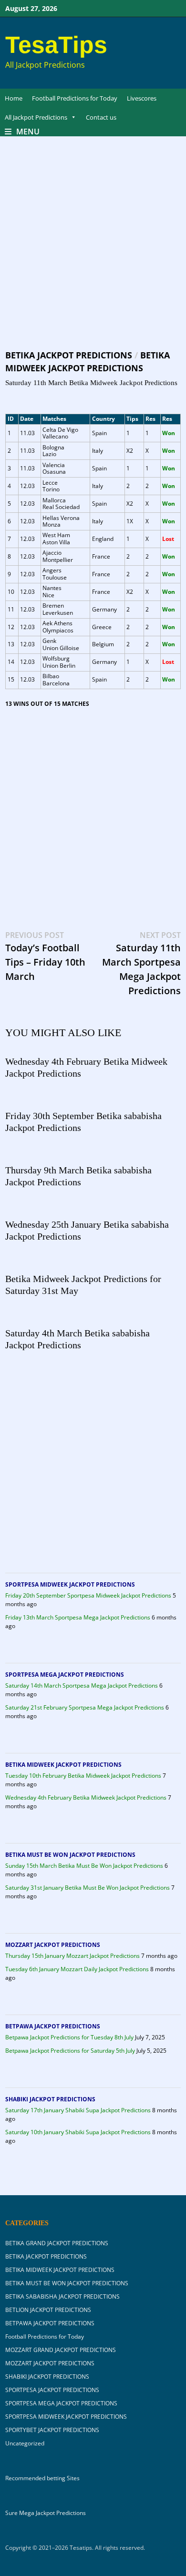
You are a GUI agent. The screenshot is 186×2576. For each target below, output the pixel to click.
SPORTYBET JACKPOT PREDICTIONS (52, 2430)
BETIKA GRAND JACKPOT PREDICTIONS (57, 2243)
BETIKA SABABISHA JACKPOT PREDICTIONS (62, 2296)
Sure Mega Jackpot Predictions (46, 2513)
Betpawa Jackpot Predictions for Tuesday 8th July (69, 2037)
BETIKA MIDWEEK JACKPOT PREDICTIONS (63, 1765)
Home (14, 98)
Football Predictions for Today (75, 98)
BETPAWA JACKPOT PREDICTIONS (53, 2026)
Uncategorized (25, 2443)
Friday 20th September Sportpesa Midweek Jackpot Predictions (88, 1595)
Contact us (101, 117)
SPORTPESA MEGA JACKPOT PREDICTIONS (65, 1675)
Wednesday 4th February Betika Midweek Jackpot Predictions (86, 1797)
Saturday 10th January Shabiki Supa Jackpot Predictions (78, 2132)
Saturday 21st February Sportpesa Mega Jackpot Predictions (85, 1707)
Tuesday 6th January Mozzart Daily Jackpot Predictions (77, 1969)
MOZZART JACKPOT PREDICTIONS (53, 1945)
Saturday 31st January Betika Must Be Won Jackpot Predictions (88, 1888)
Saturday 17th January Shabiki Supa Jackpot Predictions (78, 2110)
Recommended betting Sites (42, 2478)
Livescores (142, 98)
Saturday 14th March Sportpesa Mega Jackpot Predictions (82, 1685)
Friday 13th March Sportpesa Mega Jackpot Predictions (78, 1617)
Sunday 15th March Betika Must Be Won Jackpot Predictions (84, 1866)
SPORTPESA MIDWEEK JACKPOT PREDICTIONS (70, 1584)
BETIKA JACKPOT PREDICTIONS (69, 355)
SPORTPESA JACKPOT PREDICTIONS (52, 2390)
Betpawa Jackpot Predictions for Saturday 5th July (70, 2051)
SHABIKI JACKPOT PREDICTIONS (50, 2099)
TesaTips (56, 45)
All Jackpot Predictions (36, 117)
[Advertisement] (93, 252)
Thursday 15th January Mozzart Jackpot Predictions (72, 1956)
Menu (28, 132)
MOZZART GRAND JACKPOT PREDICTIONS (61, 2350)
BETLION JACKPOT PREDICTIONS (48, 2310)
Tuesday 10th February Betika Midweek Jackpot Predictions (83, 1776)
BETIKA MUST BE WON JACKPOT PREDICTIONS (70, 1855)
